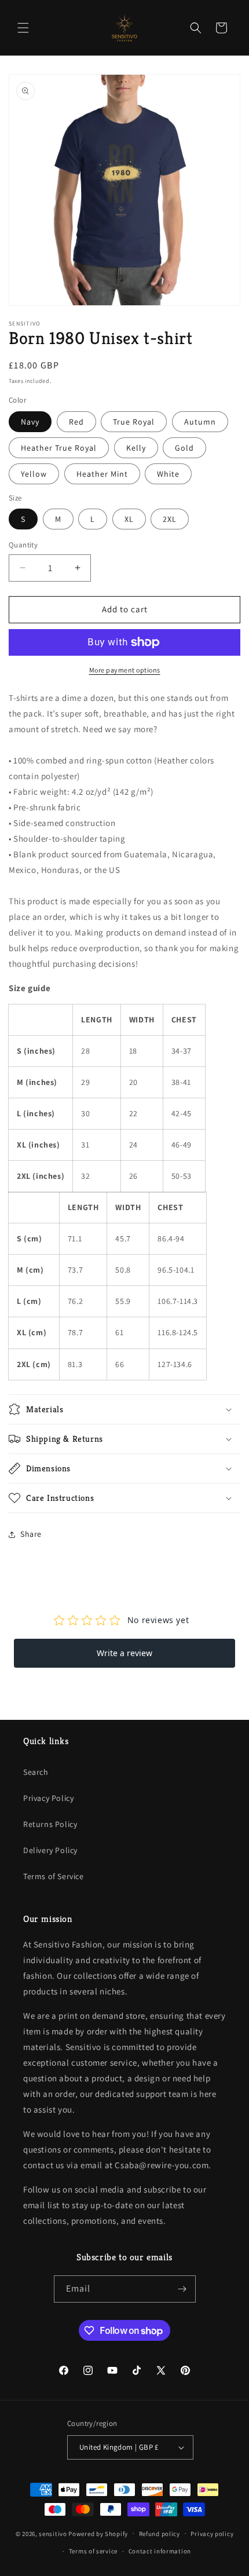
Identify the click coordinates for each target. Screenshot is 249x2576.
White (168, 474)
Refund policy (160, 2534)
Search (36, 1772)
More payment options (125, 670)
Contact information (160, 2551)
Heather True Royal (59, 448)
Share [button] (31, 1534)
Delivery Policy (50, 1850)
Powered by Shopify (98, 2533)
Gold (184, 448)
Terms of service (93, 2551)
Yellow (34, 474)
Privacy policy (212, 2534)
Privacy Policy (48, 1798)
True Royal (134, 422)
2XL (170, 519)
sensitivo (53, 2533)
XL (129, 519)
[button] (23, 28)
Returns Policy (50, 1824)
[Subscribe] (182, 2289)
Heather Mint (102, 474)
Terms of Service (54, 1876)
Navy (30, 422)
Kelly (136, 448)
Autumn (200, 422)
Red (76, 422)
